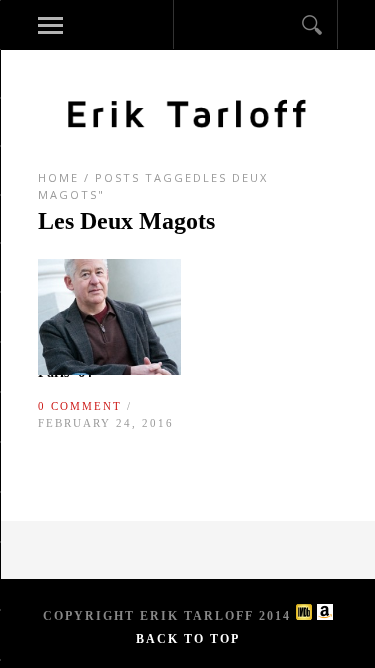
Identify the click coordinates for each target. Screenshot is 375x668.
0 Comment (80, 406)
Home (58, 177)
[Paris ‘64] (110, 370)
